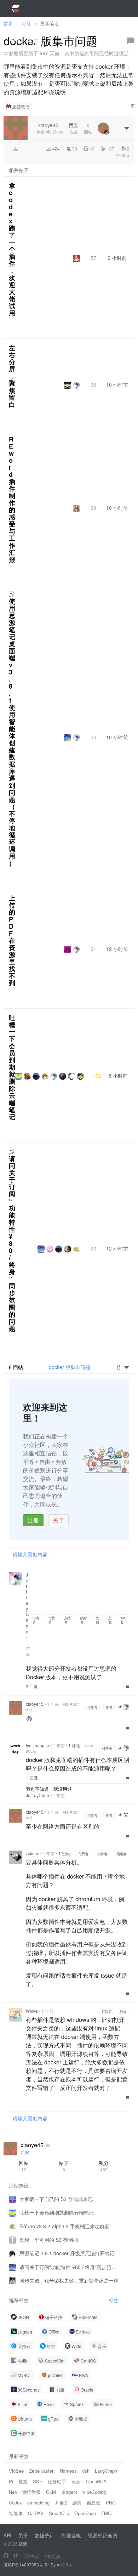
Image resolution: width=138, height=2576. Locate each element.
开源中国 (26, 2433)
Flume (106, 2404)
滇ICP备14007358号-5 (25, 2564)
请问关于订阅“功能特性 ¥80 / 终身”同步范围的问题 (12, 1243)
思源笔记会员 (103, 2535)
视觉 (23, 2481)
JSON (23, 2317)
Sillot (22, 2404)
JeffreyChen (38, 1795)
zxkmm (33, 1853)
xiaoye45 (35, 1704)
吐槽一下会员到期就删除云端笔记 (12, 1067)
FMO (106, 2513)
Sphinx (77, 2404)
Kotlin (23, 2361)
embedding (38, 2503)
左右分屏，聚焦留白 (12, 376)
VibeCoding (94, 2492)
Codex (15, 2503)
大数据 (81, 2419)
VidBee (16, 2471)
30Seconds (29, 2390)
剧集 (77, 2503)
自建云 (94, 2503)
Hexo (49, 2404)
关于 (58, 1520)
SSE (38, 2481)
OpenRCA (96, 2481)
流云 (76, 2481)
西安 (25, 2152)
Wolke (32, 2011)
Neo (13, 2492)
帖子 (64, 2166)
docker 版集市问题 (70, 1367)
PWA (84, 2375)
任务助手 (57, 2481)
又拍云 (24, 2346)
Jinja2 (61, 2503)
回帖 (24, 2166)
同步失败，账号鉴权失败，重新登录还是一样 (69, 2280)
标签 (114, 2300)
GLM (51, 2492)
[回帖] (130, 41)
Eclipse (83, 2332)
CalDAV (36, 2513)
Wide (76, 2346)
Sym (55, 2564)
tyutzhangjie (38, 1745)
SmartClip (59, 2513)
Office (54, 2332)
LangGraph (106, 2471)
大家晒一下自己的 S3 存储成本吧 (56, 2199)
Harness (68, 2471)
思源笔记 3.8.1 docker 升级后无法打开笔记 (67, 2253)
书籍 (60, 2390)
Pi (11, 2481)
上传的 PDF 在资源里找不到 (12, 940)
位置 (74, 128)
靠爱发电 (71, 2535)
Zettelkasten (42, 2471)
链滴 (23, 2544)
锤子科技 (54, 2317)
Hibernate (88, 2317)
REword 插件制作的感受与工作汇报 (12, 499)
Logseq (25, 2332)
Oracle (87, 2390)
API (7, 2535)
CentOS (88, 2361)
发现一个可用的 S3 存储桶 (49, 2240)
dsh (86, 2471)
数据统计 (45, 2535)
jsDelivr (55, 2375)
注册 (33, 1520)
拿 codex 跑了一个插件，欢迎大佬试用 (12, 249)
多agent (69, 2492)
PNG (111, 2503)
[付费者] (16, 149)
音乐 (102, 2346)
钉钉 (51, 2346)
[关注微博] (15, 2556)
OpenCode (85, 2513)
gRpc (53, 2419)
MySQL (25, 2375)
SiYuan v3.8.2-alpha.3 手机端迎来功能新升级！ (69, 2226)
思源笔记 (21, 106)
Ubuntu (25, 2419)
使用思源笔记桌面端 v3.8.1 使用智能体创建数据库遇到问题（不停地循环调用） (12, 732)
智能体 (16, 2513)
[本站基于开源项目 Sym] (6, 2556)
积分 (104, 2166)
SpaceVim (55, 2361)
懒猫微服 (31, 2492)
